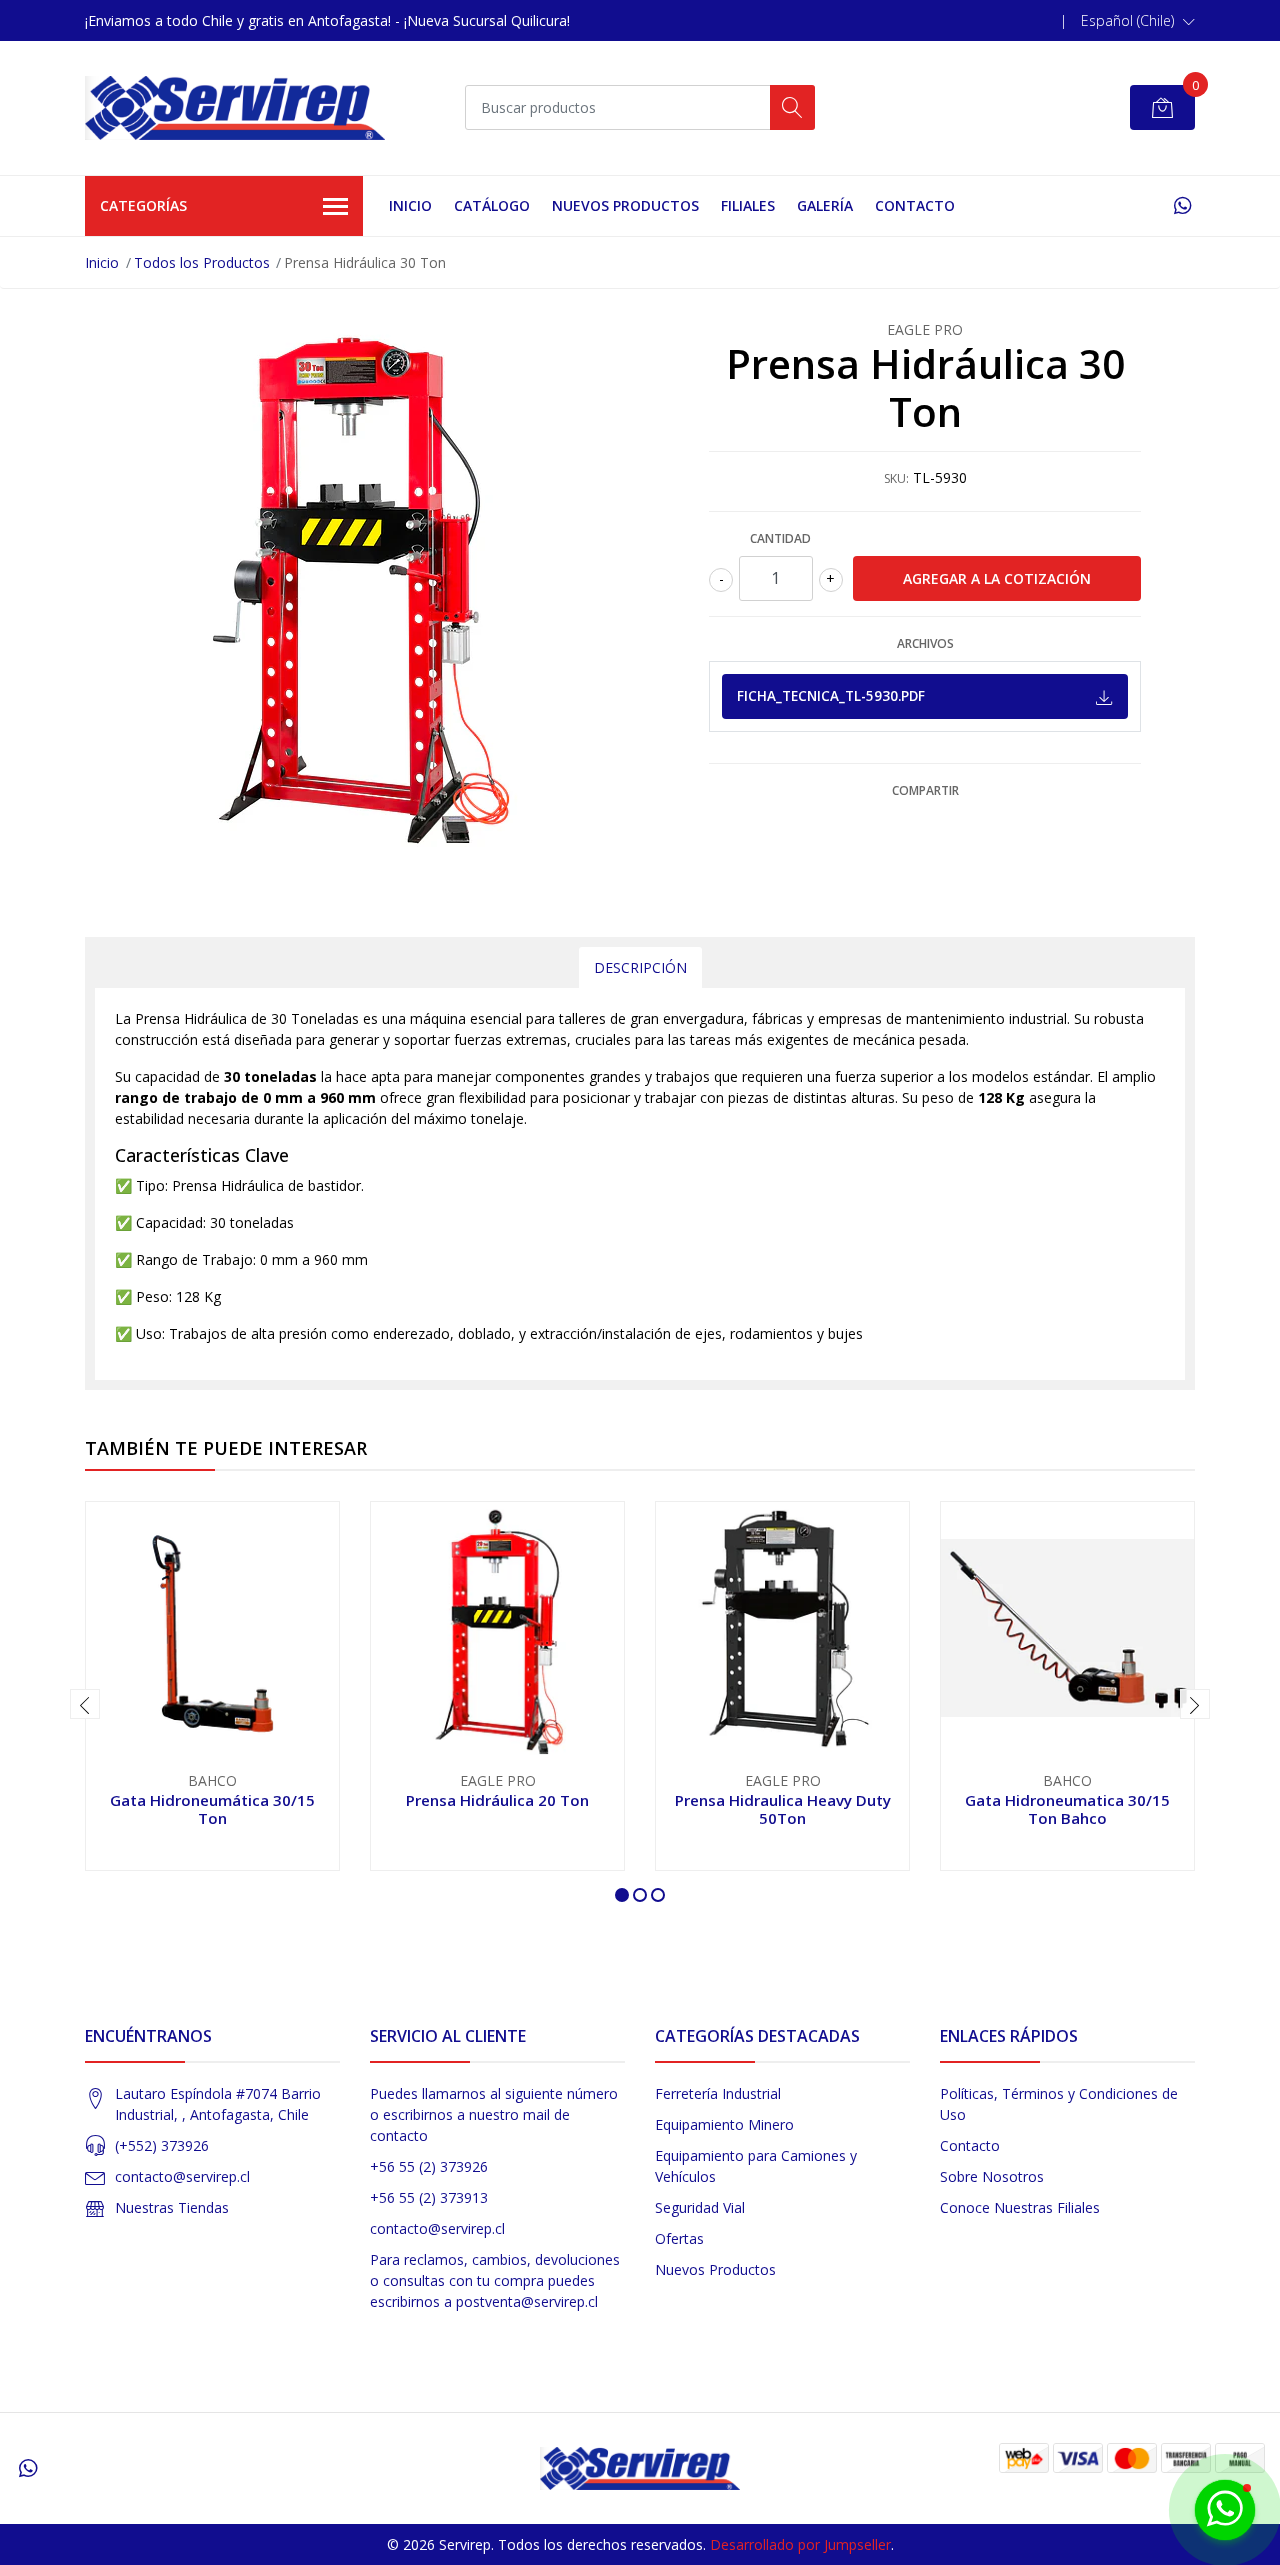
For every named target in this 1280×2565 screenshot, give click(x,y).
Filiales (748, 205)
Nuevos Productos (625, 205)
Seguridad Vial (700, 2207)
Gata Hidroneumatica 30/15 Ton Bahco (1067, 1809)
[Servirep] (235, 108)
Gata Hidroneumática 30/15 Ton (212, 1809)
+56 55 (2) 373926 (429, 2166)
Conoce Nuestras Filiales (1020, 2207)
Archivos (925, 643)
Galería (825, 205)
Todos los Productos (202, 262)
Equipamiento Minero (724, 2124)
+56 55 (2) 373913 (429, 2197)
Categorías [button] (143, 205)
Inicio (410, 205)
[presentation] (85, 1704)
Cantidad (780, 538)
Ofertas (679, 2238)
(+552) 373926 (162, 2145)
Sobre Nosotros (992, 2176)
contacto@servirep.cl (182, 2176)
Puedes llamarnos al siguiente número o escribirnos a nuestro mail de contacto (494, 2114)
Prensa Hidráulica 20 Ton (497, 1800)
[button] (1138, 21)
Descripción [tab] (640, 967)
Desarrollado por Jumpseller (800, 2544)
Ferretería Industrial (718, 2093)
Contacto (915, 205)
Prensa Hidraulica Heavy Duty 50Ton (783, 1809)
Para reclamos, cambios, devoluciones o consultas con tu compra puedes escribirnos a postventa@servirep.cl (495, 2280)
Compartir (925, 790)
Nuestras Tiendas (172, 2207)
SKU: (896, 478)
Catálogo (492, 205)
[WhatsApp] (1182, 205)
